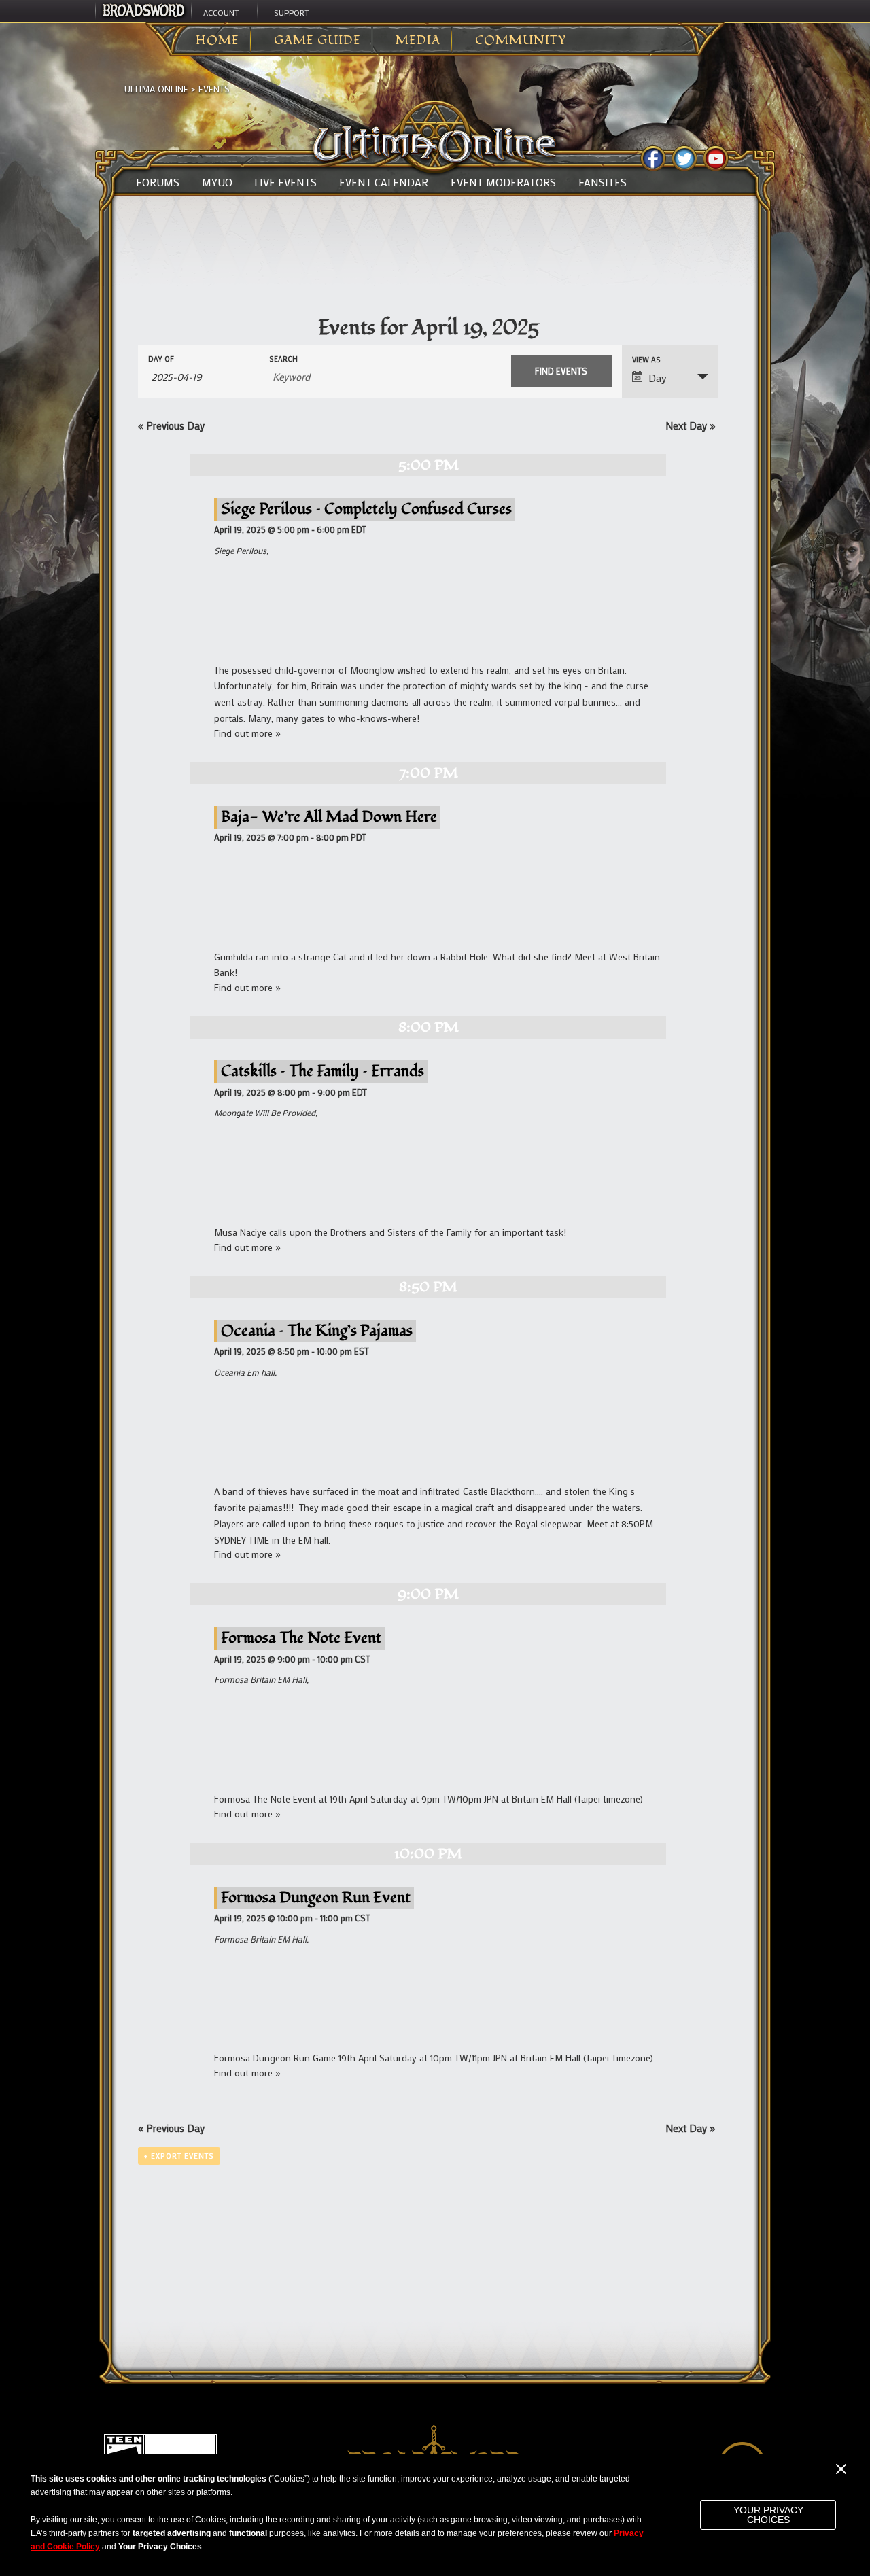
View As (646, 360)
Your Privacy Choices (768, 2515)
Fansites (603, 182)
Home (217, 41)
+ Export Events (179, 2156)
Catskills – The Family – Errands (323, 1071)
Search (283, 359)
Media (418, 41)
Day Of (161, 359)
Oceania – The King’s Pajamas (317, 1330)
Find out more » (247, 733)
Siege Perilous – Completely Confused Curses (366, 509)
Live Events (285, 182)
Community (521, 41)
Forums (158, 182)
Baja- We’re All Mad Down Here (329, 817)
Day (658, 378)
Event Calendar (384, 182)
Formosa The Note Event (301, 1638)
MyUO (217, 182)
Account (221, 12)
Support (292, 12)
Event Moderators (503, 182)
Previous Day (171, 425)
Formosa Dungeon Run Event (316, 1897)
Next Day (690, 425)
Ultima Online (156, 89)
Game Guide (317, 41)
